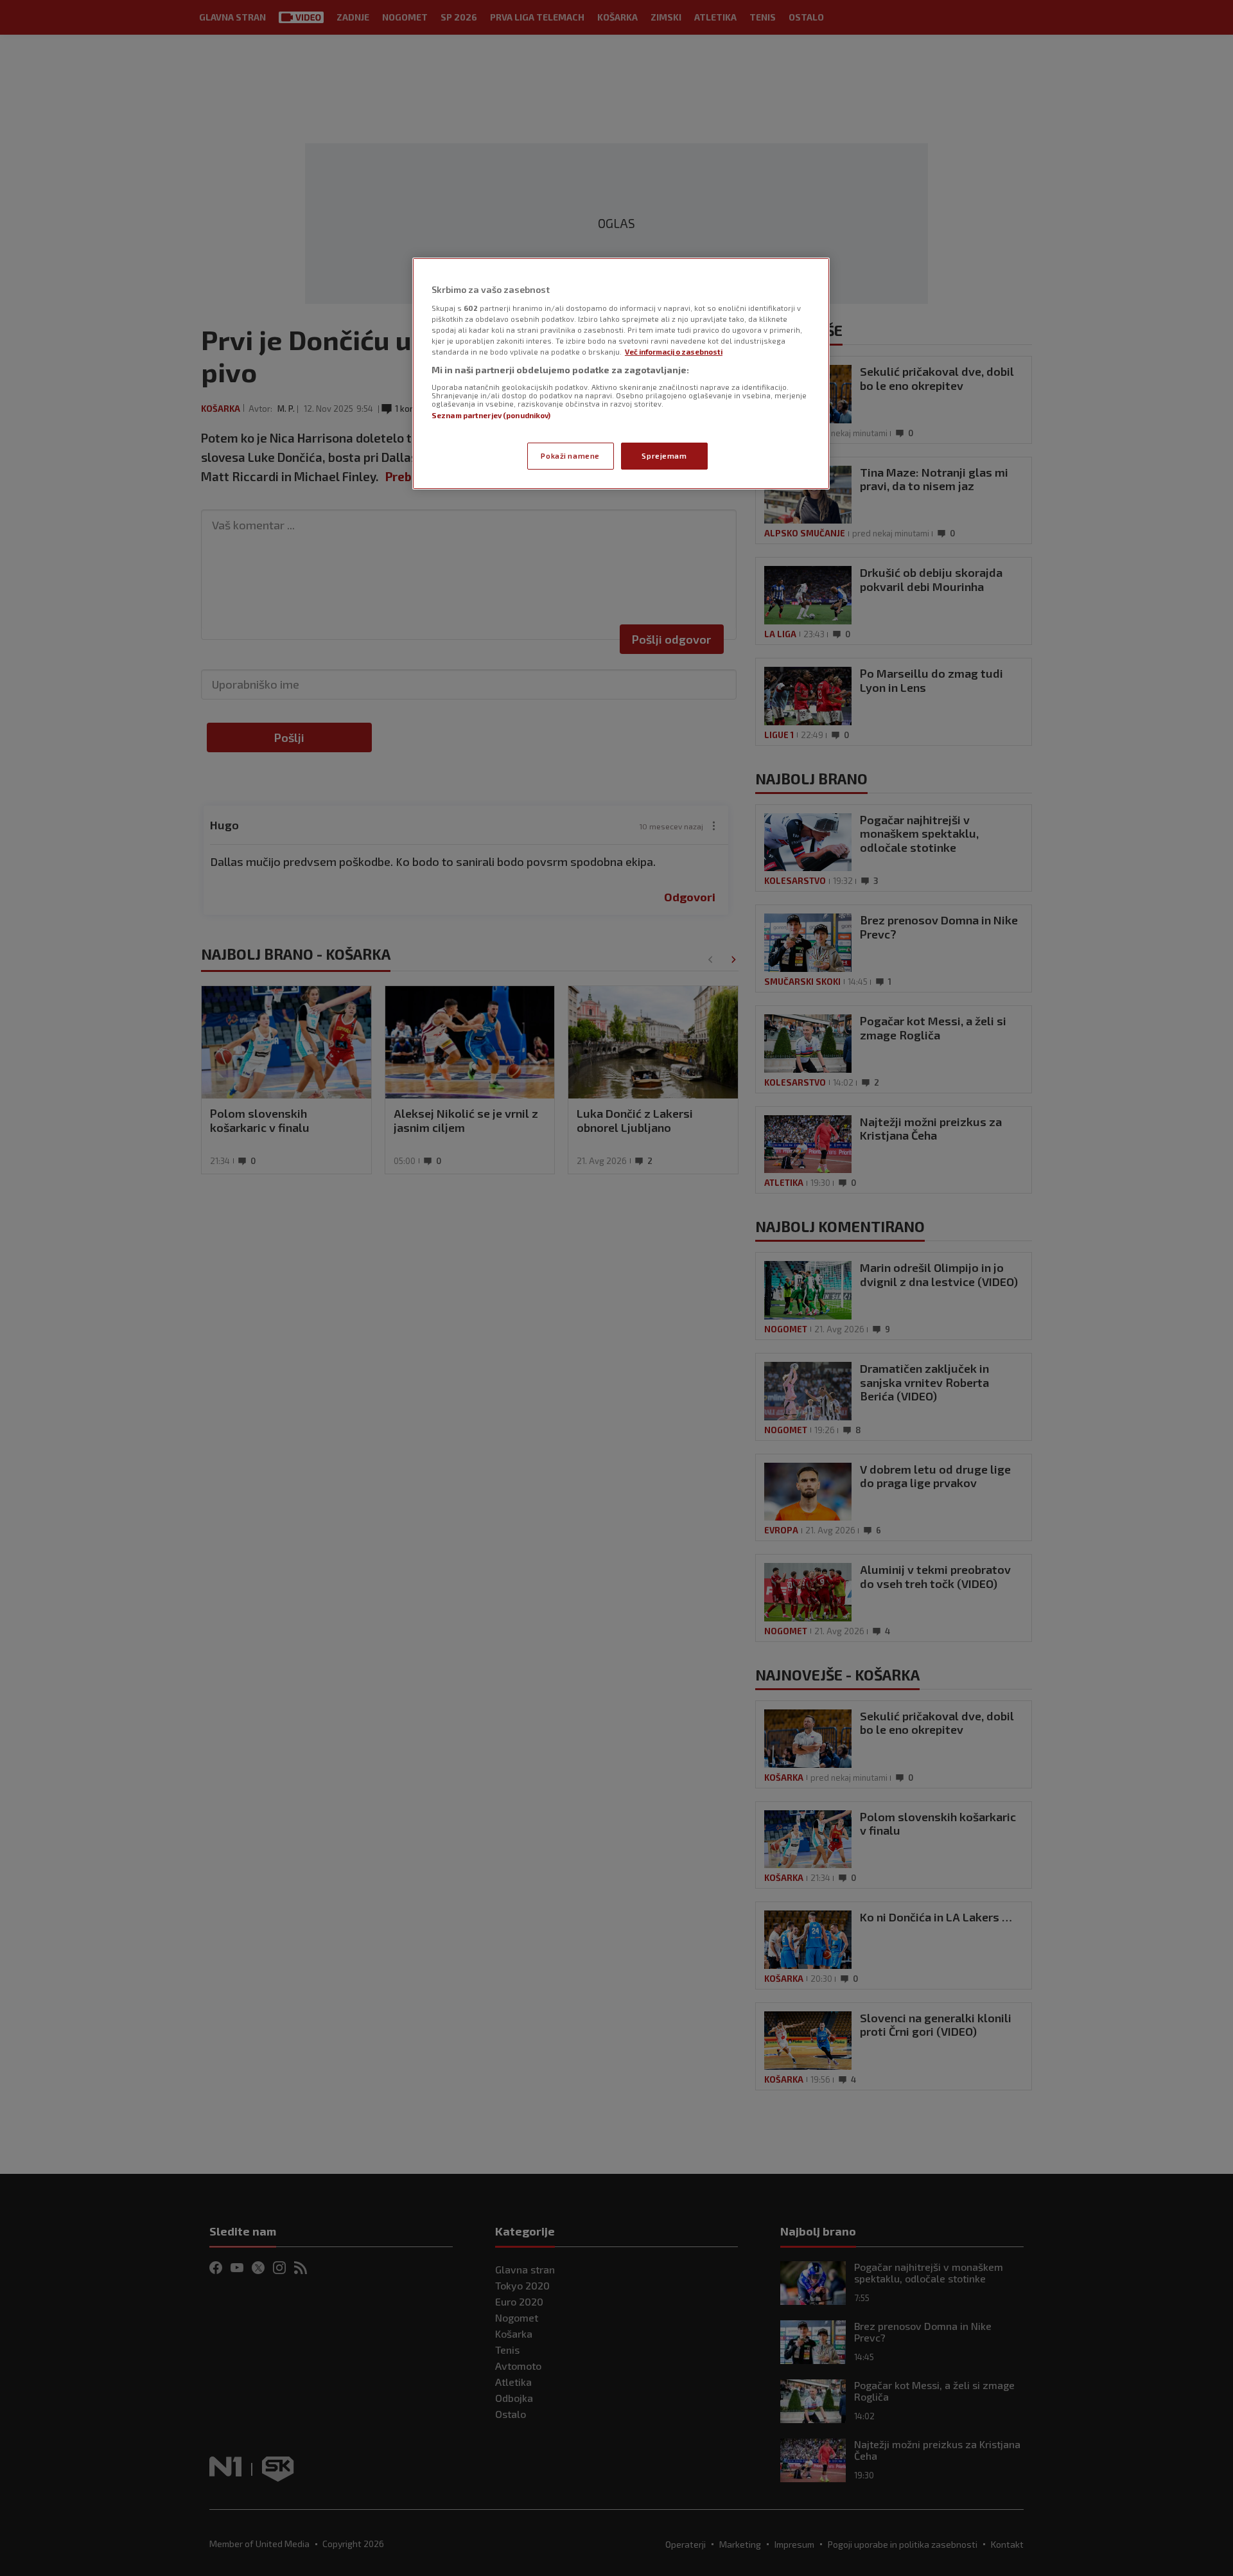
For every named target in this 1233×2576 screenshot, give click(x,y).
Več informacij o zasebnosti (674, 352)
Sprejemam (664, 456)
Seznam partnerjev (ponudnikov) (491, 415)
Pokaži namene (570, 456)
